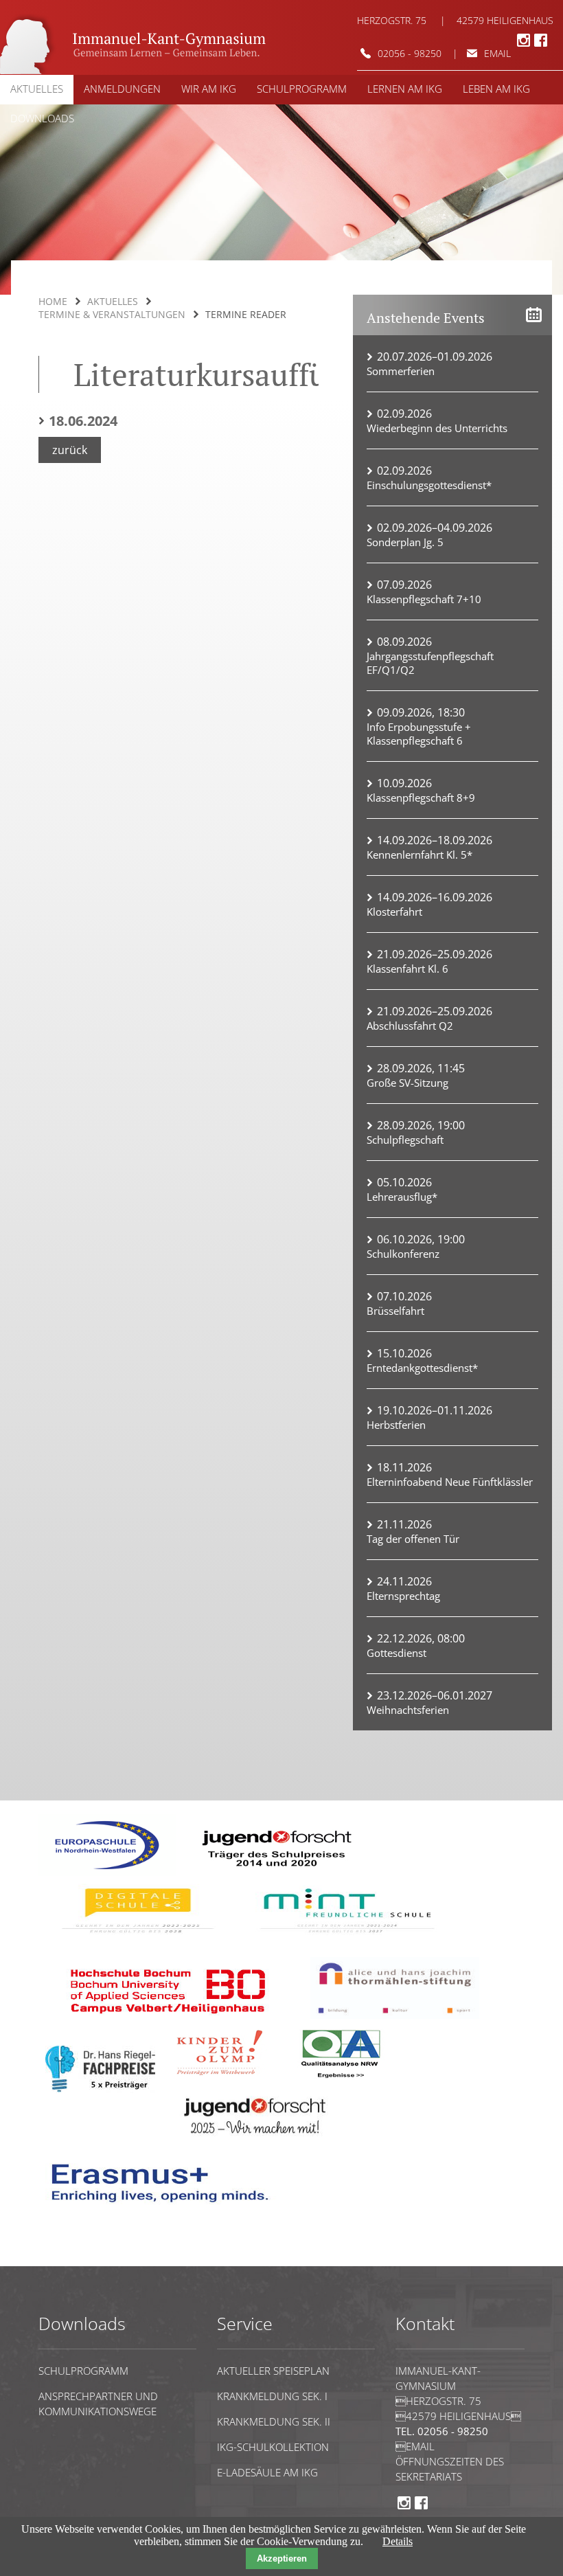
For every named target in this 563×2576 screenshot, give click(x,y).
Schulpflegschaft (405, 1140)
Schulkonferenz (403, 1254)
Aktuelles (113, 301)
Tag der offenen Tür (413, 1539)
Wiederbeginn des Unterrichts (437, 428)
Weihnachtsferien (408, 1710)
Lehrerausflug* (402, 1197)
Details (398, 2541)
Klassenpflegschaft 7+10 (424, 599)
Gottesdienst (397, 1653)
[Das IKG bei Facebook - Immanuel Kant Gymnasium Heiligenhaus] (541, 45)
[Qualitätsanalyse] (107, 1872)
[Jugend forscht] (274, 1872)
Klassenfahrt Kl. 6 (407, 969)
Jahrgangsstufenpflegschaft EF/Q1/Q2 (430, 663)
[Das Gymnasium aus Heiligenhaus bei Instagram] (524, 45)
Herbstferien (396, 1425)
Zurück (70, 450)
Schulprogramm (83, 2371)
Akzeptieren (282, 2558)
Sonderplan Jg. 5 (405, 542)
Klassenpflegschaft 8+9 (421, 798)
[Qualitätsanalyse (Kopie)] (165, 2209)
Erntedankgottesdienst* (422, 1368)
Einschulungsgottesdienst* (429, 485)
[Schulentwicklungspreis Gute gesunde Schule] (347, 1937)
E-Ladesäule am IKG (267, 2472)
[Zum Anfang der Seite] (80, 2260)
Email (497, 53)
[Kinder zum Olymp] (224, 2080)
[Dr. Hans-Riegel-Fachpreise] (100, 2089)
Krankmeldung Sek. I (272, 2396)
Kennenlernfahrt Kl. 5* (420, 855)
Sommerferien (401, 371)
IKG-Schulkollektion (273, 2447)
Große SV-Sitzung (407, 1083)
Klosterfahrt (394, 912)
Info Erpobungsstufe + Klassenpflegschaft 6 (419, 734)
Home (53, 301)
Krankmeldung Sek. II (274, 2421)
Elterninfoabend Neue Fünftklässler (450, 1482)
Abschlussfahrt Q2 (410, 1026)
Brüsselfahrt (395, 1311)
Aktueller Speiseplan (273, 2371)
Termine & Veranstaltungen (112, 314)
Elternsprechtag (403, 1596)
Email (415, 2446)
